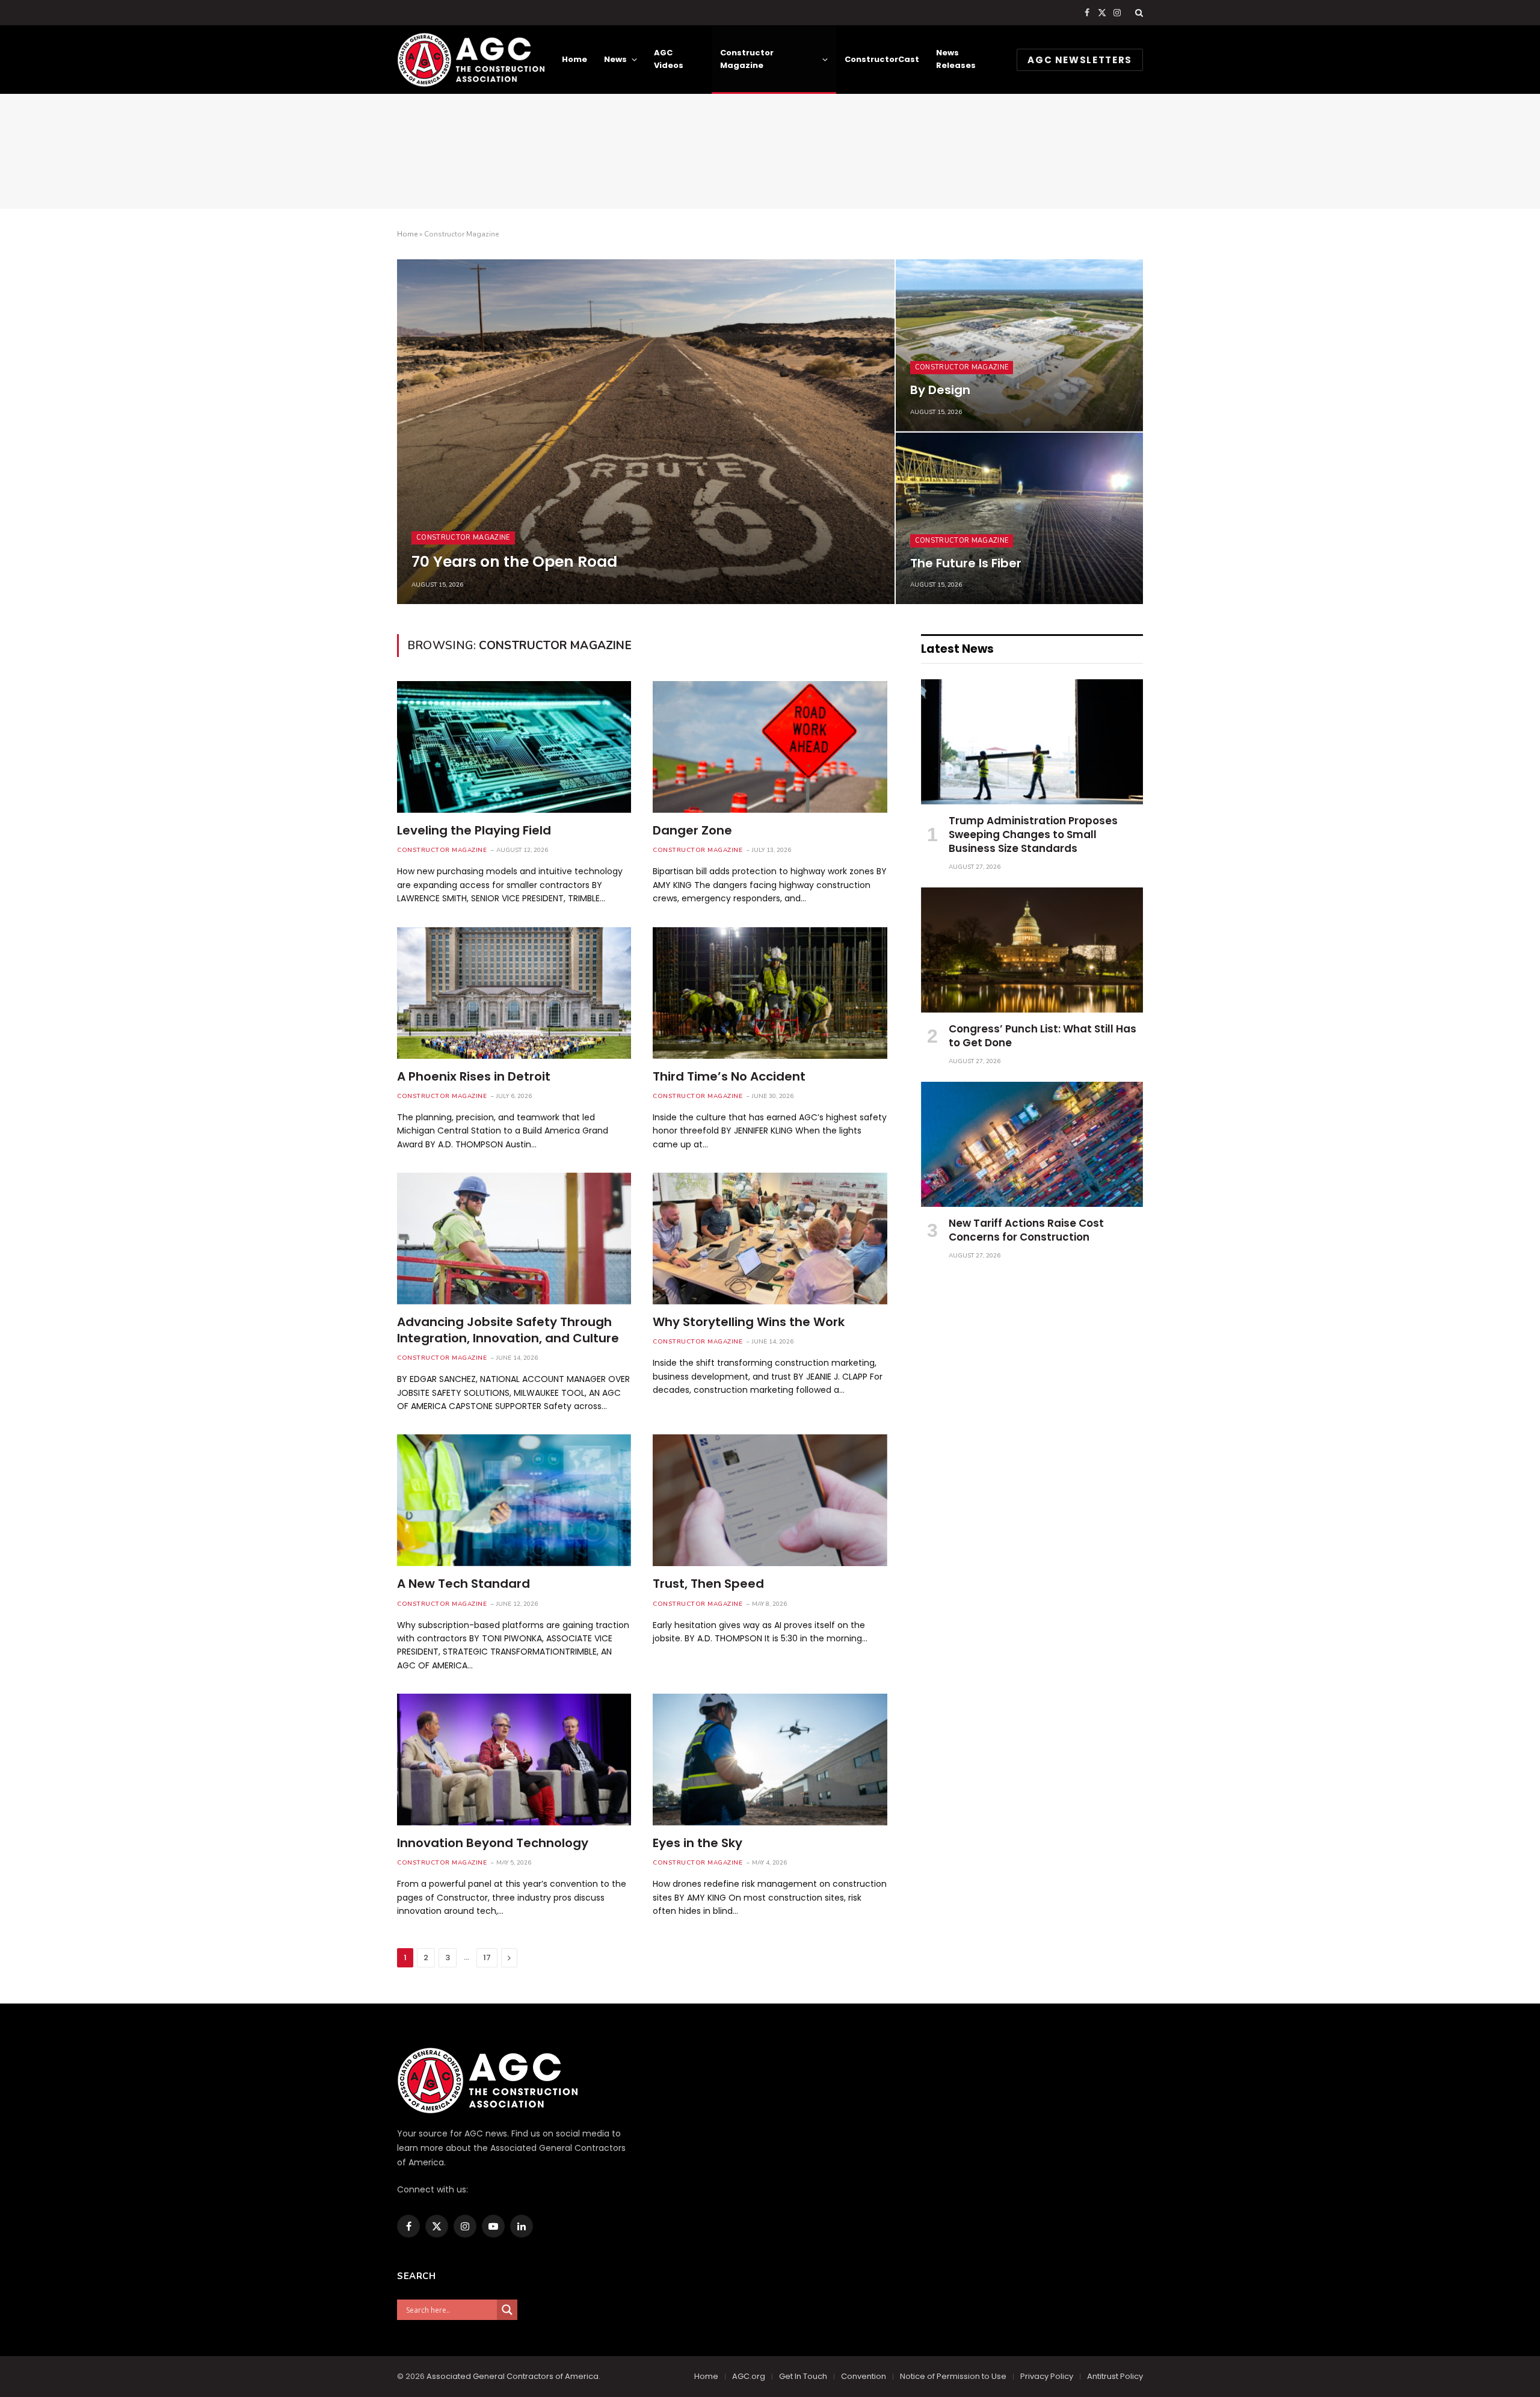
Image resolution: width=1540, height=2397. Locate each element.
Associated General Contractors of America (513, 2376)
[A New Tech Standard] (514, 1500)
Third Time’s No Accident (729, 1077)
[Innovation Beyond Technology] (514, 1760)
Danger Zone (692, 831)
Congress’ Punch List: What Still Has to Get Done (1043, 1036)
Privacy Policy (1047, 2376)
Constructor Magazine (747, 59)
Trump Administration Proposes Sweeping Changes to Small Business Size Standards (1033, 835)
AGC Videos (669, 59)
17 (487, 1957)
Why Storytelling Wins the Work (749, 1322)
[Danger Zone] (770, 747)
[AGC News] (471, 60)
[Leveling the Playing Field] (514, 747)
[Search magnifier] (507, 2310)
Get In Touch (803, 2376)
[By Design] (1019, 345)
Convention (864, 2376)
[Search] (1138, 13)
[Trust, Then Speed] (770, 1500)
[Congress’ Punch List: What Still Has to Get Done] (1032, 950)
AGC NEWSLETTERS (1080, 60)
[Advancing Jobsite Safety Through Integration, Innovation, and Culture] (514, 1239)
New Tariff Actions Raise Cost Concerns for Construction (1026, 1230)
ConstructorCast (882, 59)
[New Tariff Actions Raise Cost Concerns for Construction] (1032, 1144)
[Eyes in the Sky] (770, 1760)
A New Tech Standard (464, 1584)
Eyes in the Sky (698, 1843)
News (615, 59)
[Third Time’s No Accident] (770, 993)
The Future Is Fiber (966, 564)
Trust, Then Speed (708, 1584)
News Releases (956, 59)
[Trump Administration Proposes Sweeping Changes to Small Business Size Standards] (1032, 742)
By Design (940, 390)
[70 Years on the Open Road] (646, 432)
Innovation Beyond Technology (493, 1843)
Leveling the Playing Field (474, 831)
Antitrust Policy (1115, 2376)
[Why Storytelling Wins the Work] (770, 1239)
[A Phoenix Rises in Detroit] (514, 993)
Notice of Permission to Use (953, 2376)
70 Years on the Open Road (514, 562)
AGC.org (749, 2376)
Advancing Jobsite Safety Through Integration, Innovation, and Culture (508, 1330)
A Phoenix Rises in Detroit (474, 1077)
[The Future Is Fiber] (1019, 518)
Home (574, 59)
